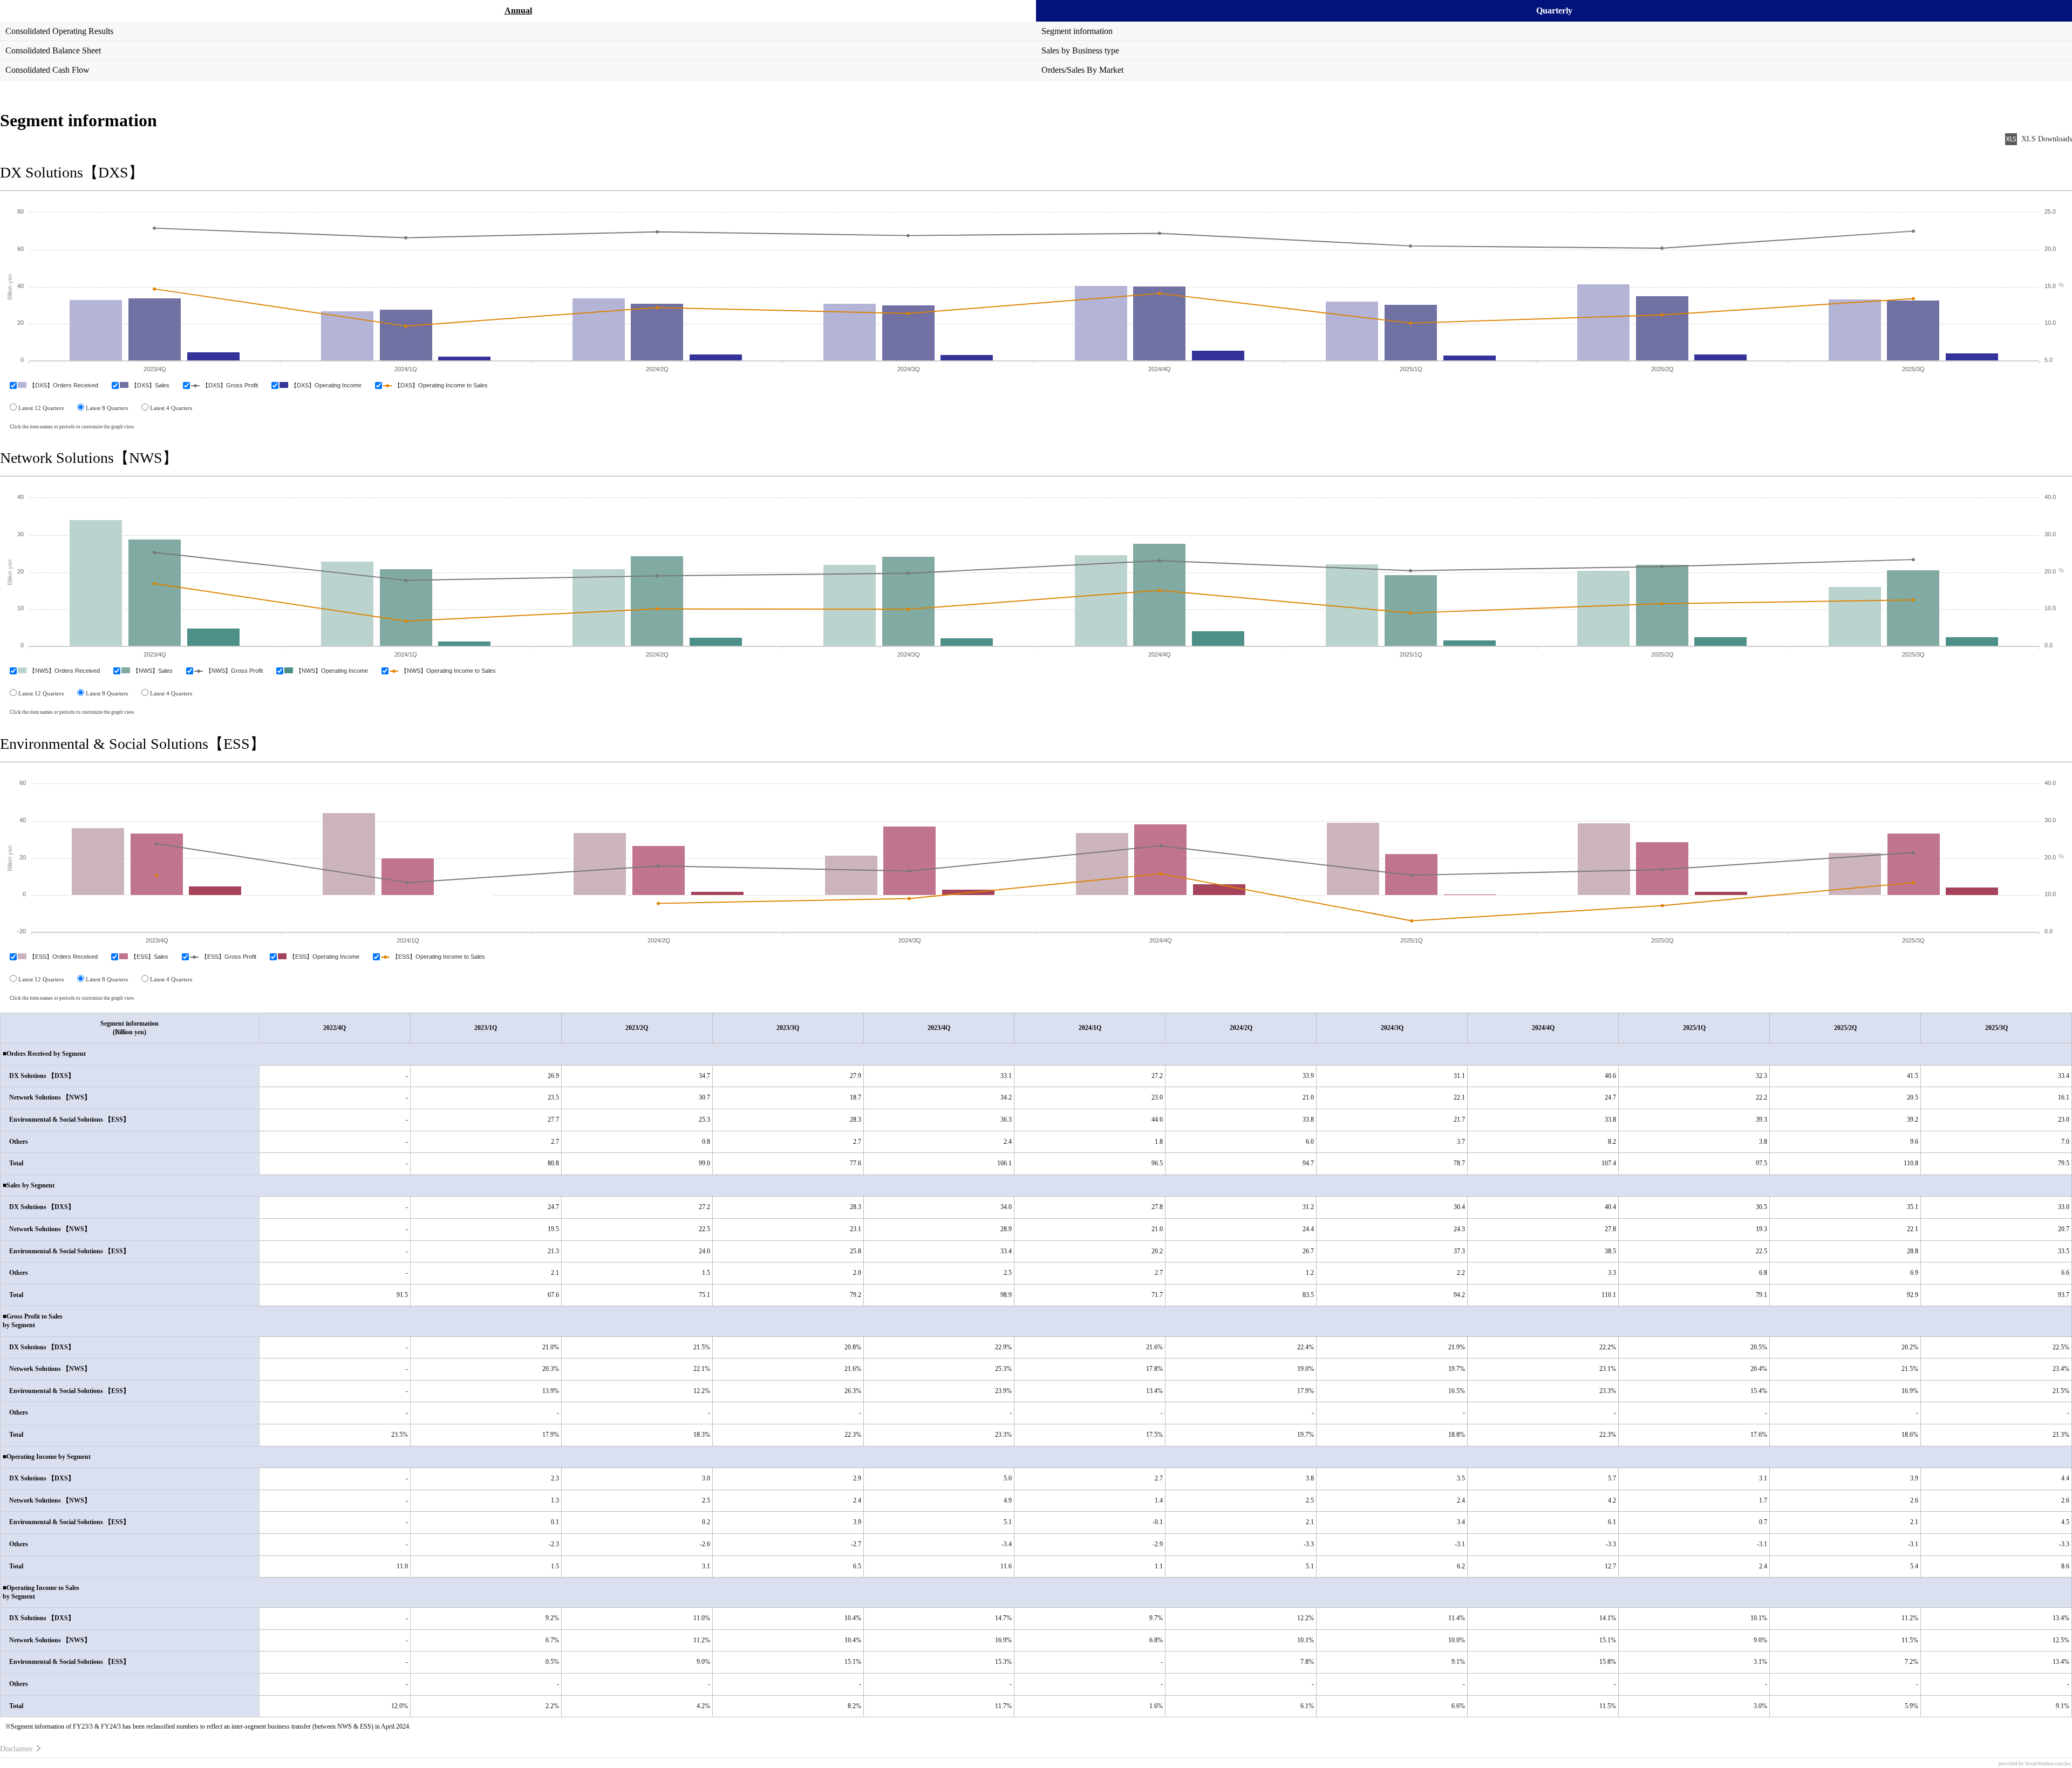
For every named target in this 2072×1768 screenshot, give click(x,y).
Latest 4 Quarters (171, 408)
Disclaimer (16, 1749)
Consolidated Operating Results (59, 31)
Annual (518, 11)
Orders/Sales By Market (1082, 70)
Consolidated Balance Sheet (53, 50)
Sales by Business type (1080, 50)
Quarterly (1554, 11)
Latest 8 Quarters (107, 408)
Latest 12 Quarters (41, 408)
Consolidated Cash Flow (47, 70)
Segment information (1077, 31)
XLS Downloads (2047, 139)
